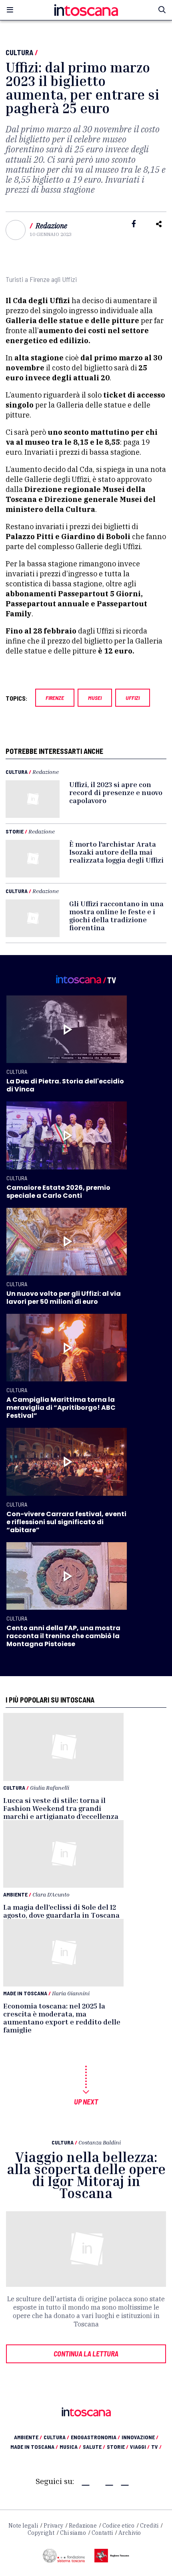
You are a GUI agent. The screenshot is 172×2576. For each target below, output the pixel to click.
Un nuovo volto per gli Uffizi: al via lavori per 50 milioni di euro (64, 1298)
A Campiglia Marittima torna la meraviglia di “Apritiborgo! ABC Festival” (61, 1408)
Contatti (102, 2533)
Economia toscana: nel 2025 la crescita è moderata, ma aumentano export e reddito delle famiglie (62, 2018)
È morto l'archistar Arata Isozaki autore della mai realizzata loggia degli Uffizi (116, 852)
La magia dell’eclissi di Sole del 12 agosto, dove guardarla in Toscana (61, 1911)
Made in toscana (34, 2447)
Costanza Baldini (100, 2142)
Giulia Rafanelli (50, 1788)
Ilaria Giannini (71, 1993)
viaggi (140, 2447)
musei (95, 698)
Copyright (41, 2533)
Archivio (130, 2533)
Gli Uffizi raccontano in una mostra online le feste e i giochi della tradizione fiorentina (116, 915)
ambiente (28, 2437)
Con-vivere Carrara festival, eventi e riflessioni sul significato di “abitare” (66, 1522)
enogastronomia (95, 2437)
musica (70, 2447)
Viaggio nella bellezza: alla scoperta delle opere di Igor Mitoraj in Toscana (86, 2175)
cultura (56, 2437)
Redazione (51, 226)
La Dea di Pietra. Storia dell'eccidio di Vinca (65, 1085)
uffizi (133, 698)
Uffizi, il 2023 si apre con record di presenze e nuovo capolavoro (116, 792)
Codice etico (118, 2526)
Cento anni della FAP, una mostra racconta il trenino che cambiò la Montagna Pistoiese (63, 1636)
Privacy (53, 2526)
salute (94, 2447)
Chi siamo (73, 2533)
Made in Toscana (25, 1993)
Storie (15, 831)
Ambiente (15, 1894)
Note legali (23, 2526)
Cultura (19, 52)
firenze (55, 698)
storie (118, 2447)
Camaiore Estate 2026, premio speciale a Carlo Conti (58, 1192)
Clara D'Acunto (51, 1894)
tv (156, 2447)
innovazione (140, 2437)
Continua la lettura (86, 2354)
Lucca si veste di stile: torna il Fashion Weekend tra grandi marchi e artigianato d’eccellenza (61, 1808)
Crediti (149, 2526)
